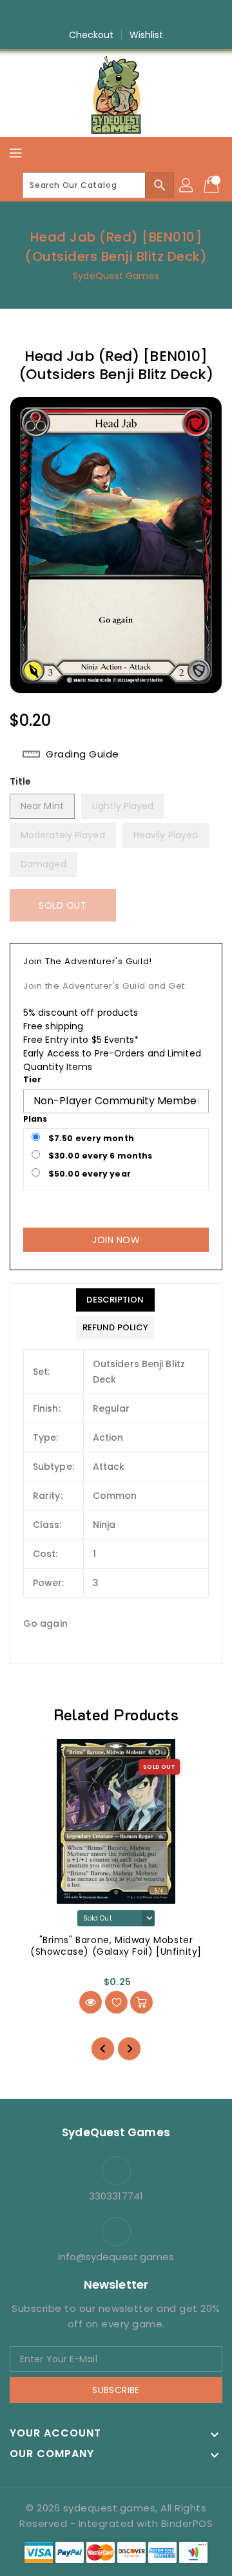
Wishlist (147, 35)
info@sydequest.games (116, 2257)
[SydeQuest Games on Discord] (153, 15)
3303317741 (116, 2196)
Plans (35, 1119)
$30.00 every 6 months (99, 1156)
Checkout (92, 35)
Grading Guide (82, 754)
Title (21, 781)
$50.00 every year (89, 1174)
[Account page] (187, 185)
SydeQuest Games (116, 276)
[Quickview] (91, 2002)
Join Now (116, 1240)
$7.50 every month (90, 1138)
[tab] (115, 1300)
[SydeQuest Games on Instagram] (104, 15)
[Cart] (213, 185)
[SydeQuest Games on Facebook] (79, 15)
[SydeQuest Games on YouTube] (128, 15)
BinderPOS (187, 2523)
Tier (32, 1079)
